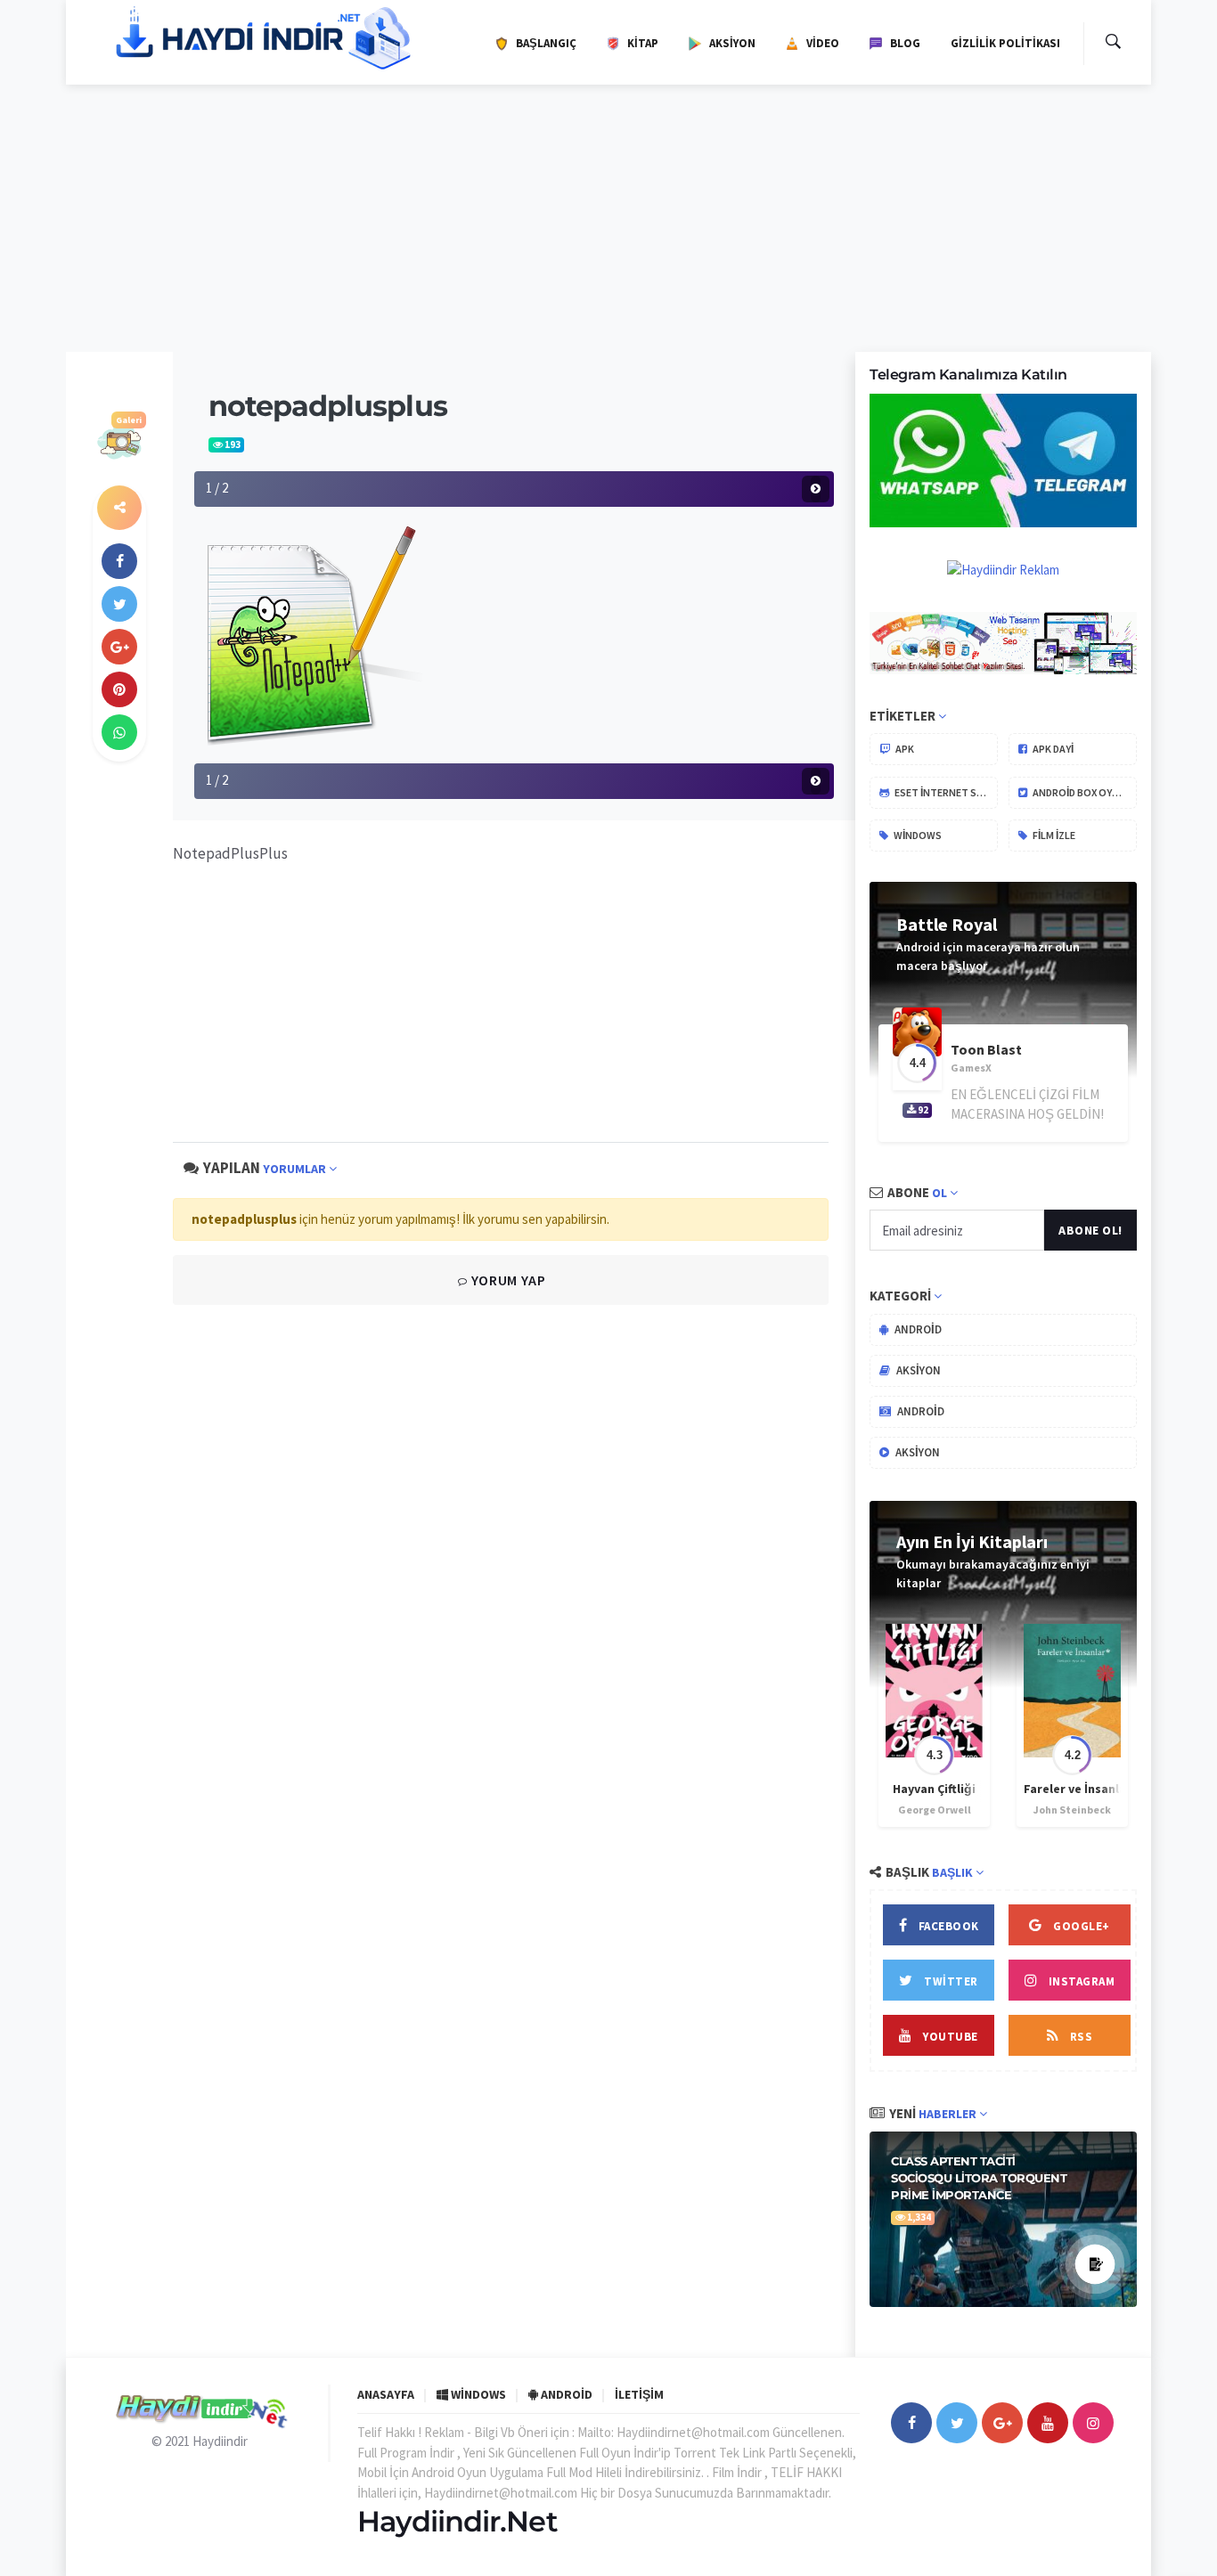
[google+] (1002, 2423)
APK (904, 749)
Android (917, 1329)
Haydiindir (220, 2441)
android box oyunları (1084, 792)
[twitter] (119, 604)
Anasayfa (386, 2394)
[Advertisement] (608, 218)
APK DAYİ (1052, 749)
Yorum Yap (506, 1280)
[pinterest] (119, 689)
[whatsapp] (119, 732)
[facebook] (119, 561)
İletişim (639, 2394)
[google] (119, 647)
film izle (1053, 835)
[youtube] (1048, 2423)
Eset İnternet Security (945, 792)
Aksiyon (917, 1370)
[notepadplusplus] (308, 634)
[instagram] (1093, 2423)
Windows (917, 835)
